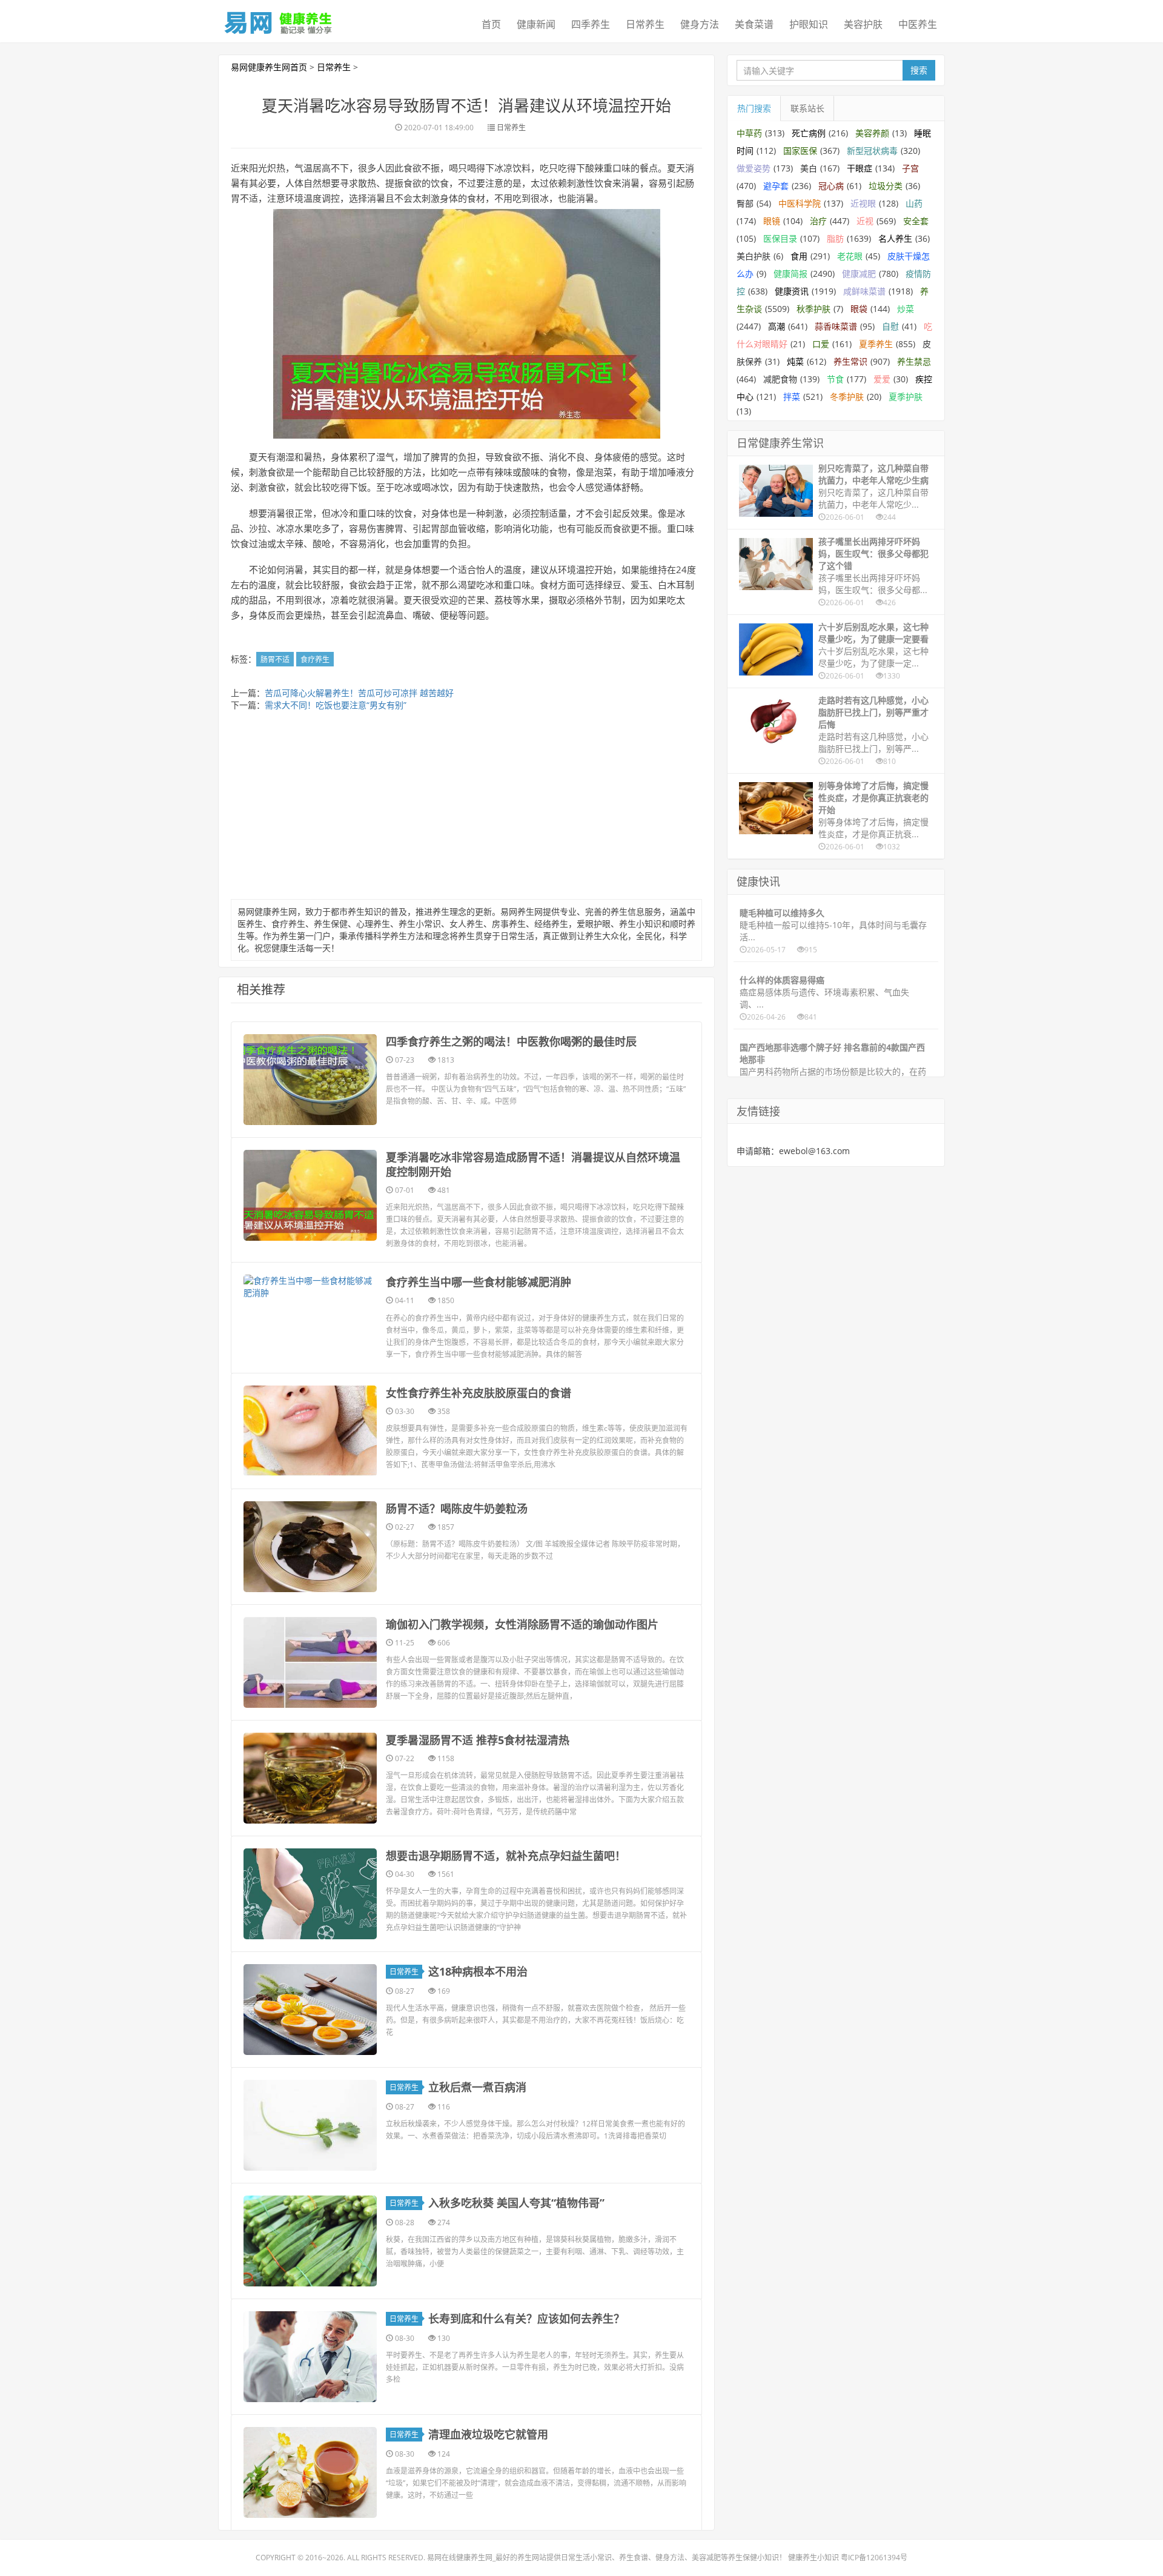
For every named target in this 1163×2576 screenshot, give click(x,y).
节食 (835, 379)
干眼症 (860, 168)
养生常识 (850, 361)
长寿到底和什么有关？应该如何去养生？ (526, 2319)
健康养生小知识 (813, 2558)
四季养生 (591, 24)
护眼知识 (809, 24)
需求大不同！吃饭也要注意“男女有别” (336, 705)
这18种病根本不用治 (478, 1971)
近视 (865, 221)
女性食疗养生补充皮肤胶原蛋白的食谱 (479, 1393)
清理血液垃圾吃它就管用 (488, 2434)
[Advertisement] (466, 808)
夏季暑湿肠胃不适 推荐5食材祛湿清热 (478, 1740)
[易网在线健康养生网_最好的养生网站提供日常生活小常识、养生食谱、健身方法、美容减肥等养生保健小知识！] (279, 20)
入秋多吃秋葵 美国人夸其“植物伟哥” (516, 2203)
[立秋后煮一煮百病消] (310, 2125)
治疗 (818, 221)
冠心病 (831, 186)
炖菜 (795, 361)
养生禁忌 (914, 361)
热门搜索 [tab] (754, 108)
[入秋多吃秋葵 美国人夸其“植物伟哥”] (310, 2241)
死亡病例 (809, 133)
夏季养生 (876, 344)
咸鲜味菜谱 (864, 291)
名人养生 (895, 238)
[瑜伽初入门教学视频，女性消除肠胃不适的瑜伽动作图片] (310, 1662)
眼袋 (859, 309)
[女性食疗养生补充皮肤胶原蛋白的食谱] (310, 1431)
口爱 (821, 344)
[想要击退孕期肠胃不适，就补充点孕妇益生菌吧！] (310, 1894)
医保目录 (780, 238)
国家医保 (800, 151)
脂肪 (835, 238)
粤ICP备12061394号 (874, 2558)
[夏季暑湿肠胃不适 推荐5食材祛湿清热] (310, 1778)
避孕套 (776, 186)
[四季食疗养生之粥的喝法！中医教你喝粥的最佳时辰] (310, 1080)
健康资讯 (792, 291)
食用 (799, 256)
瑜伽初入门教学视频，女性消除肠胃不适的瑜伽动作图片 (522, 1624)
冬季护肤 (847, 397)
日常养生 (645, 24)
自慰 (890, 326)
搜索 (919, 70)
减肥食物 (780, 379)
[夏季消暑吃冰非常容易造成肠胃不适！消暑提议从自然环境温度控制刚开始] (310, 1195)
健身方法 (700, 24)
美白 (809, 168)
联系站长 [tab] (807, 108)
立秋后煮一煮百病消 (477, 2087)
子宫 (910, 168)
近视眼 (863, 203)
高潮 (777, 326)
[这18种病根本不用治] (310, 2010)
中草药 (749, 133)
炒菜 (906, 309)
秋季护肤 (813, 309)
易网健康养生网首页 (269, 67)
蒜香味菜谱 (836, 326)
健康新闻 (536, 24)
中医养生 (918, 24)
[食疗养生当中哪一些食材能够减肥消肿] (310, 1287)
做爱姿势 (754, 168)
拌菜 (792, 397)
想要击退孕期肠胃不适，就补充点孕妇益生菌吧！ (506, 1856)
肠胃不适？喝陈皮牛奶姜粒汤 (457, 1509)
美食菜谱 (754, 24)
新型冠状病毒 (872, 151)
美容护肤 (863, 24)
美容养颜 (872, 133)
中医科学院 (800, 203)
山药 (914, 203)
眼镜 (772, 221)
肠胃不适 (275, 659)
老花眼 (850, 256)
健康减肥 (859, 274)
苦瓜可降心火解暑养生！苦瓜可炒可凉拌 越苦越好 (359, 693)
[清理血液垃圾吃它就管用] (310, 2472)
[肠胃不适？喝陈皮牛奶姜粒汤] (310, 1547)
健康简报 (790, 274)
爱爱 (882, 379)
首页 (491, 24)
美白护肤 (754, 256)
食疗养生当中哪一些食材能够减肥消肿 (479, 1282)
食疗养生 (315, 659)
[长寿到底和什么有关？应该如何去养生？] (310, 2357)
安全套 (916, 221)
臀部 (745, 203)
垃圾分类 (886, 186)
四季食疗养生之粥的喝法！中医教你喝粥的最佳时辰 (511, 1041)
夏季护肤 (906, 397)
